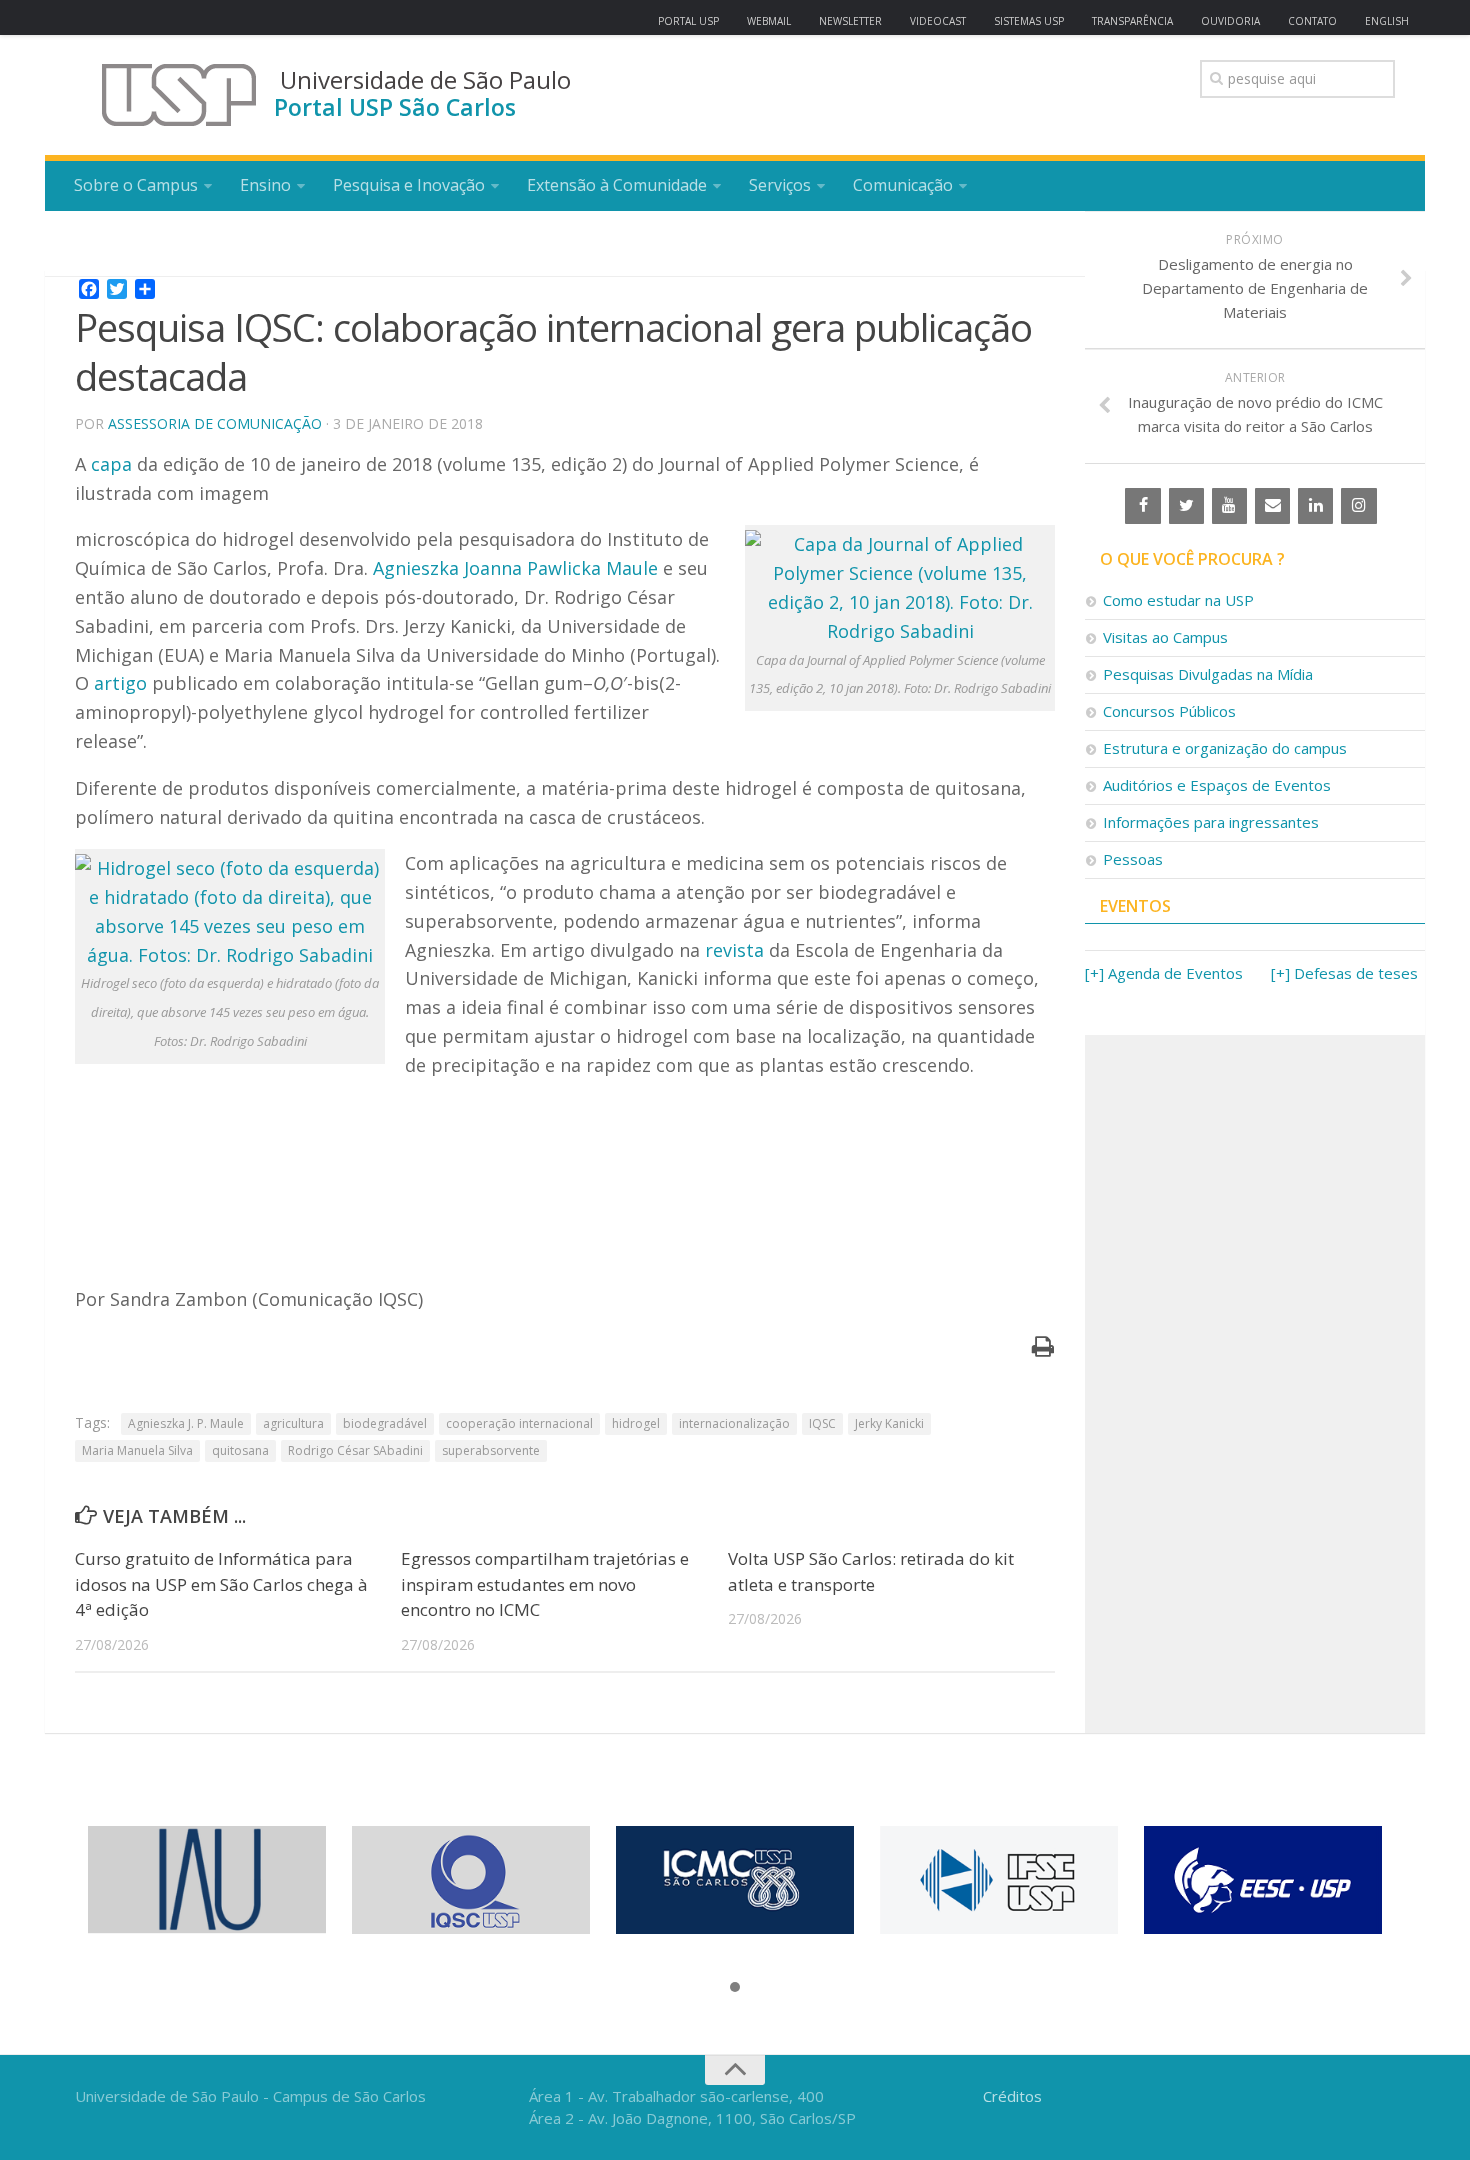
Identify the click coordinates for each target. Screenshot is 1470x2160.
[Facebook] (1142, 506)
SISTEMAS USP (1029, 21)
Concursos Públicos (1169, 711)
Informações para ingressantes (1211, 822)
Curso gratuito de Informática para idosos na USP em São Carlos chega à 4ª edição (221, 1584)
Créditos (1012, 2096)
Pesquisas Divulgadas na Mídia (1208, 674)
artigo (120, 683)
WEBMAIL (769, 21)
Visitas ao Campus (1165, 637)
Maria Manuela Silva (137, 1450)
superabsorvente (491, 1450)
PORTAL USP (688, 21)
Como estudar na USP (1178, 600)
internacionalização (734, 1423)
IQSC (822, 1423)
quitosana (240, 1450)
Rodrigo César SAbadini (355, 1450)
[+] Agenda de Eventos (1164, 973)
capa (111, 464)
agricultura (293, 1423)
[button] (735, 1988)
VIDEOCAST (938, 21)
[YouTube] (1229, 506)
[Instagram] (1358, 506)
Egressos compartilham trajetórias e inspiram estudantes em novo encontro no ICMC (545, 1584)
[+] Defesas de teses (1344, 973)
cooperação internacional (519, 1423)
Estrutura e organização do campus (1225, 748)
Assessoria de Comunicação (215, 423)
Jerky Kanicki (889, 1423)
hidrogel (636, 1423)
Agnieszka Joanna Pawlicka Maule (515, 568)
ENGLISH (1387, 21)
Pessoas (1133, 859)
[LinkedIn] (1315, 506)
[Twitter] (1186, 506)
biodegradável (385, 1423)
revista (734, 950)
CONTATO (1312, 21)
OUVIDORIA (1230, 21)
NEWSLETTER (850, 21)
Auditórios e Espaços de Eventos (1217, 785)
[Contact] (1272, 506)
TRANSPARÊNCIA (1132, 21)
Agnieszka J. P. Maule (186, 1423)
